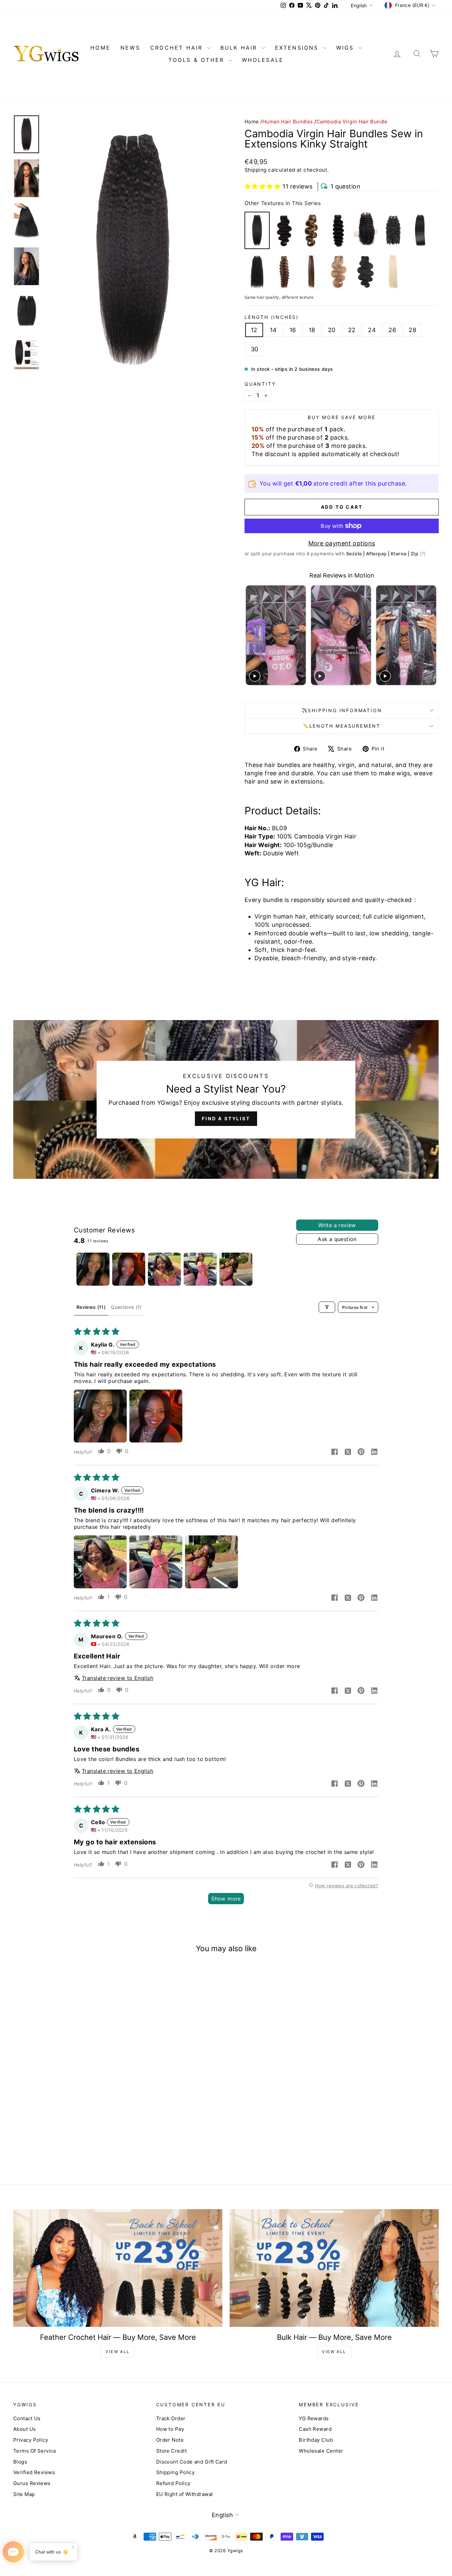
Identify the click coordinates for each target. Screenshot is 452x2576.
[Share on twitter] (348, 1452)
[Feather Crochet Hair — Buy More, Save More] (118, 2268)
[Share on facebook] (335, 1452)
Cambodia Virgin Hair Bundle (352, 122)
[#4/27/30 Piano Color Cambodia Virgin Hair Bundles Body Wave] (311, 230)
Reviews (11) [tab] (91, 1307)
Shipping (256, 170)
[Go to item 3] (164, 1269)
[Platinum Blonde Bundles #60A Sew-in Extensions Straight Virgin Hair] (393, 272)
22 (352, 330)
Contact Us (27, 2418)
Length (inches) (272, 317)
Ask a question (337, 1239)
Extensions (298, 48)
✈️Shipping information (342, 710)
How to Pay (170, 2429)
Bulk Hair (240, 48)
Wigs (346, 48)
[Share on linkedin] (374, 1452)
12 (254, 330)
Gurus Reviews (32, 2483)
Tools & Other (198, 60)
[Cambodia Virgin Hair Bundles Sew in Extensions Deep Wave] (366, 230)
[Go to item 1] (93, 1269)
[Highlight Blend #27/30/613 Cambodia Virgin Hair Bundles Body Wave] (339, 272)
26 (392, 330)
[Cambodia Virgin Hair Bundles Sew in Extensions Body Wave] (284, 230)
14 (273, 330)
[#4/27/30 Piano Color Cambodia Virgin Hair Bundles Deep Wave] (284, 272)
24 (372, 330)
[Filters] (327, 1307)
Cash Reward (315, 2429)
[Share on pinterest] (361, 1452)
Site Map (24, 2494)
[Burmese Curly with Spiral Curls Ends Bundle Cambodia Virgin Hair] (393, 230)
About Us (25, 2429)
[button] (262, 186)
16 (293, 330)
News (130, 48)
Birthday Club (316, 2440)
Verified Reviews (34, 2472)
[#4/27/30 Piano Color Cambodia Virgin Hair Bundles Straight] (311, 272)
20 (332, 330)
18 (312, 330)
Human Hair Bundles (288, 122)
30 (255, 349)
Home (252, 122)
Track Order (171, 2418)
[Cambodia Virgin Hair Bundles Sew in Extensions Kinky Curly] (257, 272)
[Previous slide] (250, 635)
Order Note (170, 2440)
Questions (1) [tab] (126, 1307)
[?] (423, 554)
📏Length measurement (342, 726)
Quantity (260, 384)
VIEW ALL (118, 2352)
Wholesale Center (321, 2451)
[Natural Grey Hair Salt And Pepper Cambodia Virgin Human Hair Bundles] (366, 272)
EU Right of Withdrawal (185, 2494)
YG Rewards (314, 2418)
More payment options (342, 543)
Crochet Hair (178, 48)
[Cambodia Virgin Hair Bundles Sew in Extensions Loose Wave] (339, 230)
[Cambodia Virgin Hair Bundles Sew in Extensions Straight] (420, 230)
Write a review (337, 1225)
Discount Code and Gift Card (192, 2462)
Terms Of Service (35, 2451)
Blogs (20, 2462)
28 (412, 330)
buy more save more (341, 417)
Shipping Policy (176, 2472)
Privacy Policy (31, 2440)
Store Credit (171, 2451)
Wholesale (263, 60)
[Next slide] (433, 635)
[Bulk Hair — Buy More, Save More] (334, 2268)
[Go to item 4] (200, 1269)
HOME (100, 48)
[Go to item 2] (129, 1269)
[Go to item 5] (236, 1269)
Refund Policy (173, 2483)
